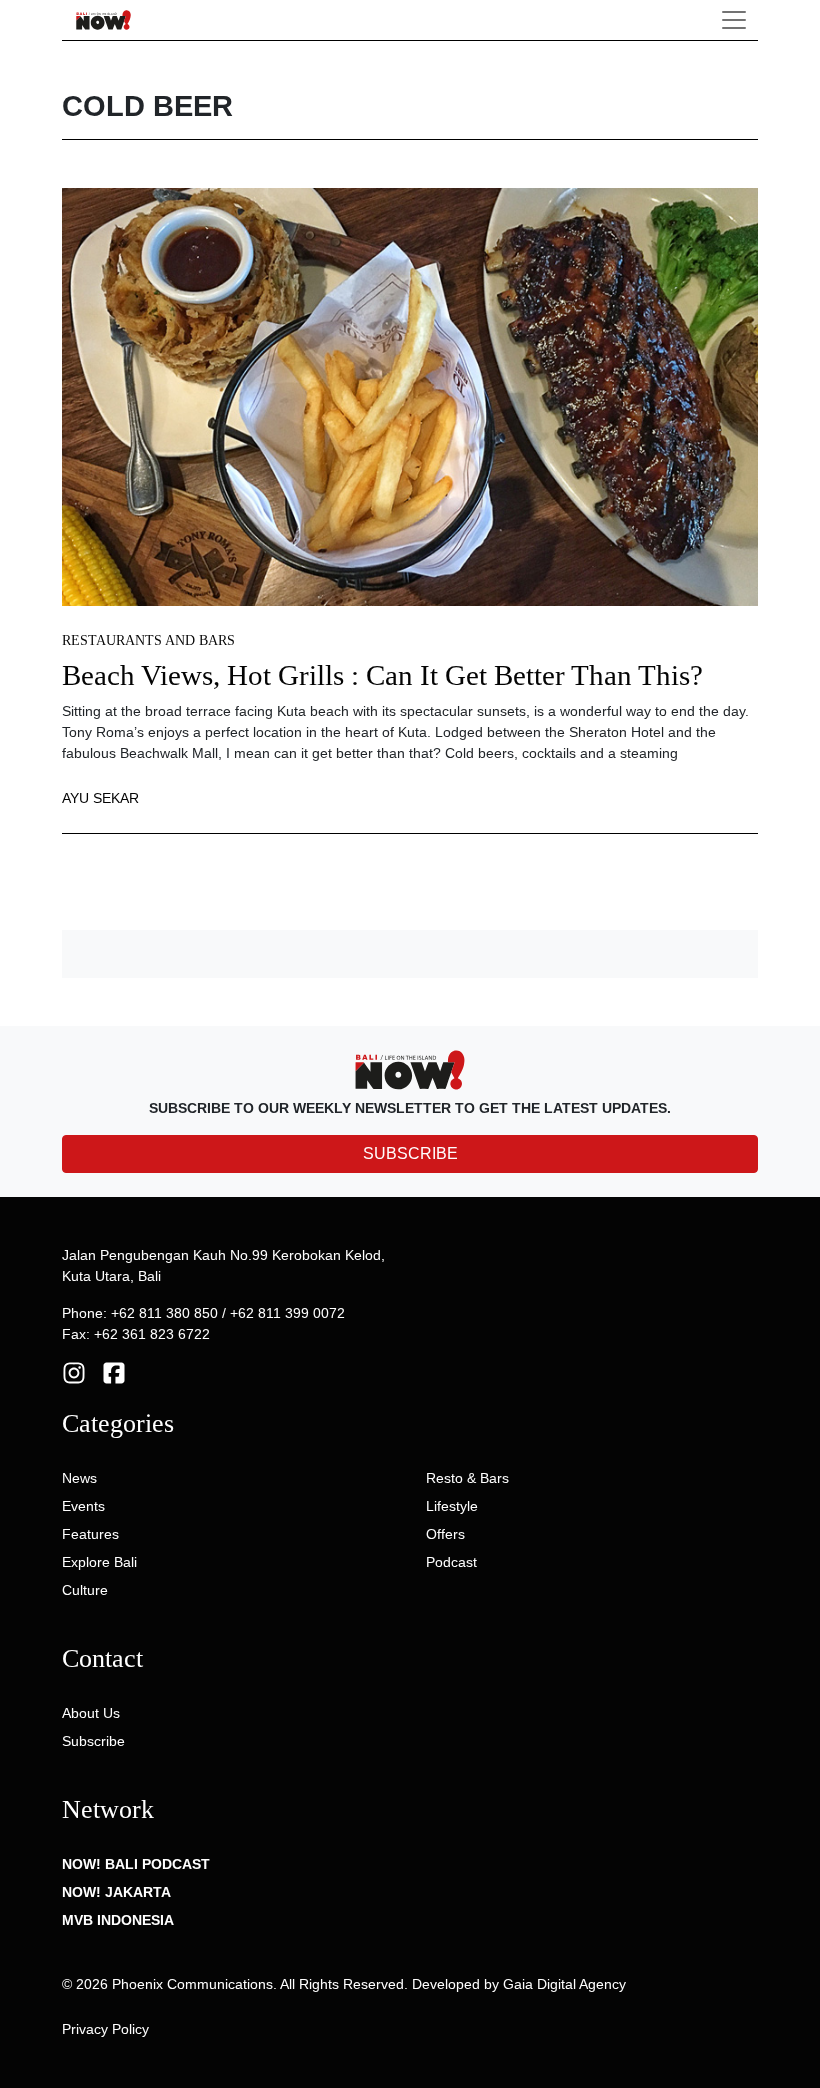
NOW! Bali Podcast (136, 1864)
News (79, 1478)
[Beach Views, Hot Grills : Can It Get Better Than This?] (410, 396)
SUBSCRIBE (410, 1153)
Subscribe (93, 1741)
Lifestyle (452, 1506)
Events (83, 1506)
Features (90, 1534)
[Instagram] (74, 1372)
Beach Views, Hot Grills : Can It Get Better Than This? (382, 675)
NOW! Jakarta (116, 1892)
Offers (445, 1534)
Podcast (451, 1562)
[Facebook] (114, 1372)
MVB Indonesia (118, 1920)
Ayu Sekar (100, 798)
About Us (91, 1713)
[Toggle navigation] (734, 20)
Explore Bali (99, 1562)
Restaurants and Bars (148, 640)
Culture (85, 1590)
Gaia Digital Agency (564, 1984)
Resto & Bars (467, 1478)
